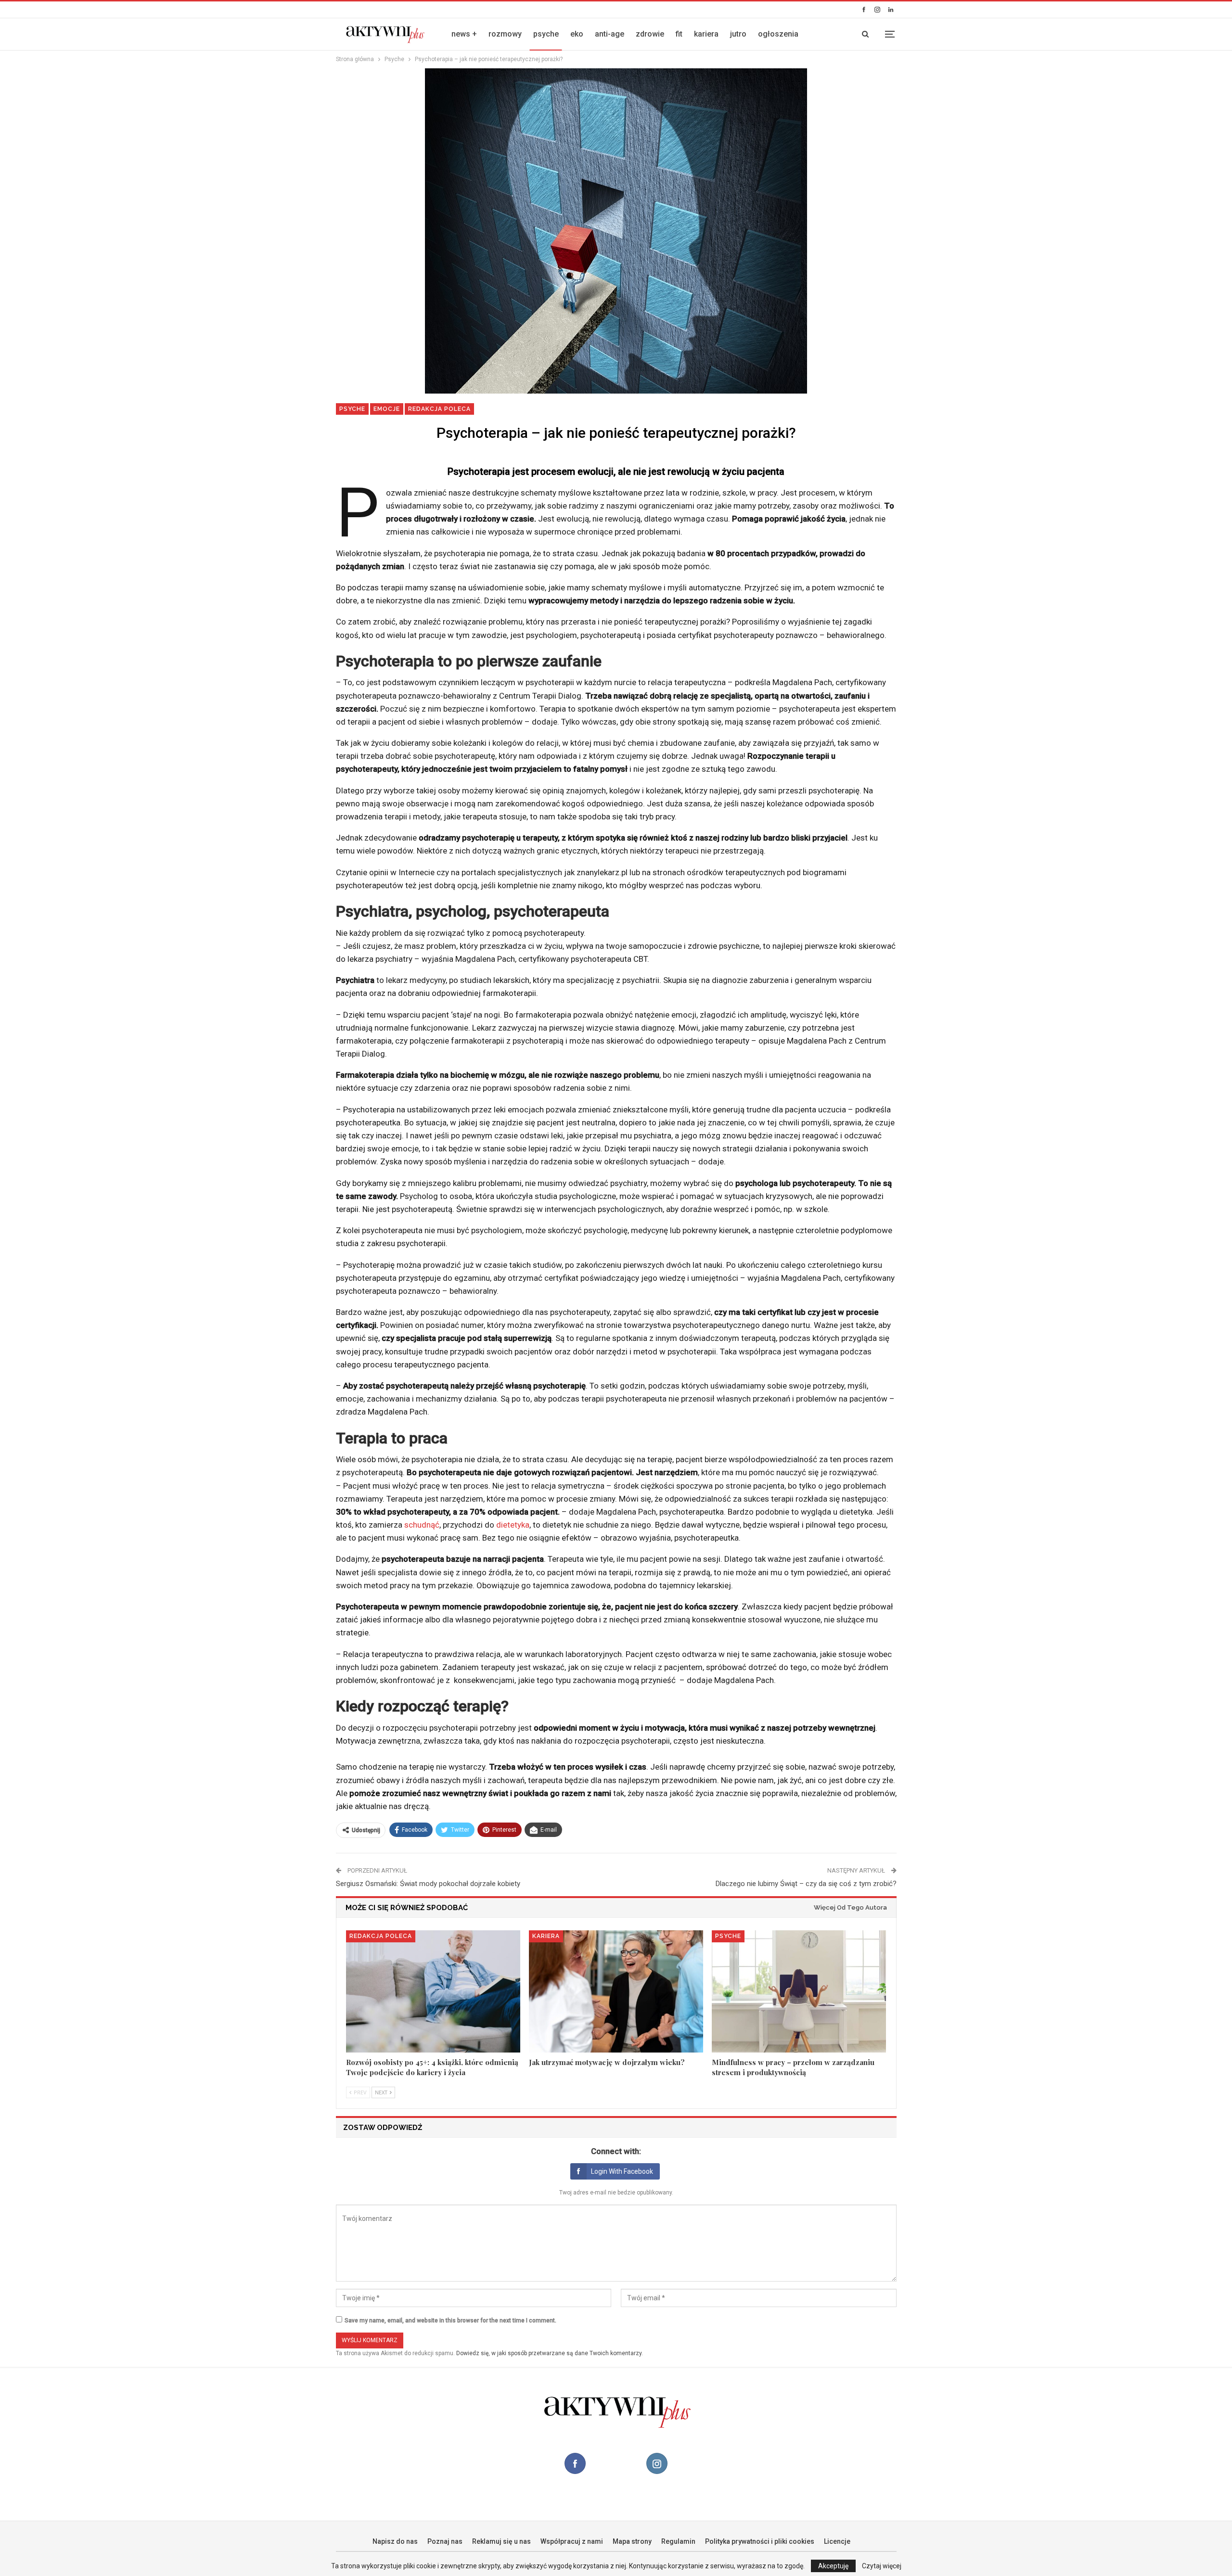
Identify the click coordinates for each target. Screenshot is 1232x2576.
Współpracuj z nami (572, 2541)
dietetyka (513, 1525)
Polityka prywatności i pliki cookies (760, 2541)
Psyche (352, 409)
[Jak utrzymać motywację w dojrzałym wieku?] (616, 1991)
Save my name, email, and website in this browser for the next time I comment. (450, 2321)
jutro (738, 34)
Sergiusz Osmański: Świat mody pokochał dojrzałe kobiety (428, 1884)
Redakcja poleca (439, 409)
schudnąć (422, 1525)
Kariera (546, 1936)
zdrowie (650, 34)
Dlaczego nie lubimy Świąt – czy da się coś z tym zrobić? (806, 1884)
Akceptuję (833, 2566)
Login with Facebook (622, 2171)
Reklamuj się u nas (501, 2541)
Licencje (837, 2541)
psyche (546, 34)
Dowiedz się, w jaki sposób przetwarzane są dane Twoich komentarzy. (550, 2353)
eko (577, 34)
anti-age (610, 34)
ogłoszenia (778, 34)
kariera (706, 34)
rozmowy (505, 34)
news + (464, 34)
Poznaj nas (445, 2541)
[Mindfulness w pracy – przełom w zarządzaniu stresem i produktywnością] (799, 1991)
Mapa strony (632, 2541)
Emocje (387, 409)
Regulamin (678, 2541)
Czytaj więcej (882, 2566)
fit (679, 34)
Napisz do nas (395, 2541)
